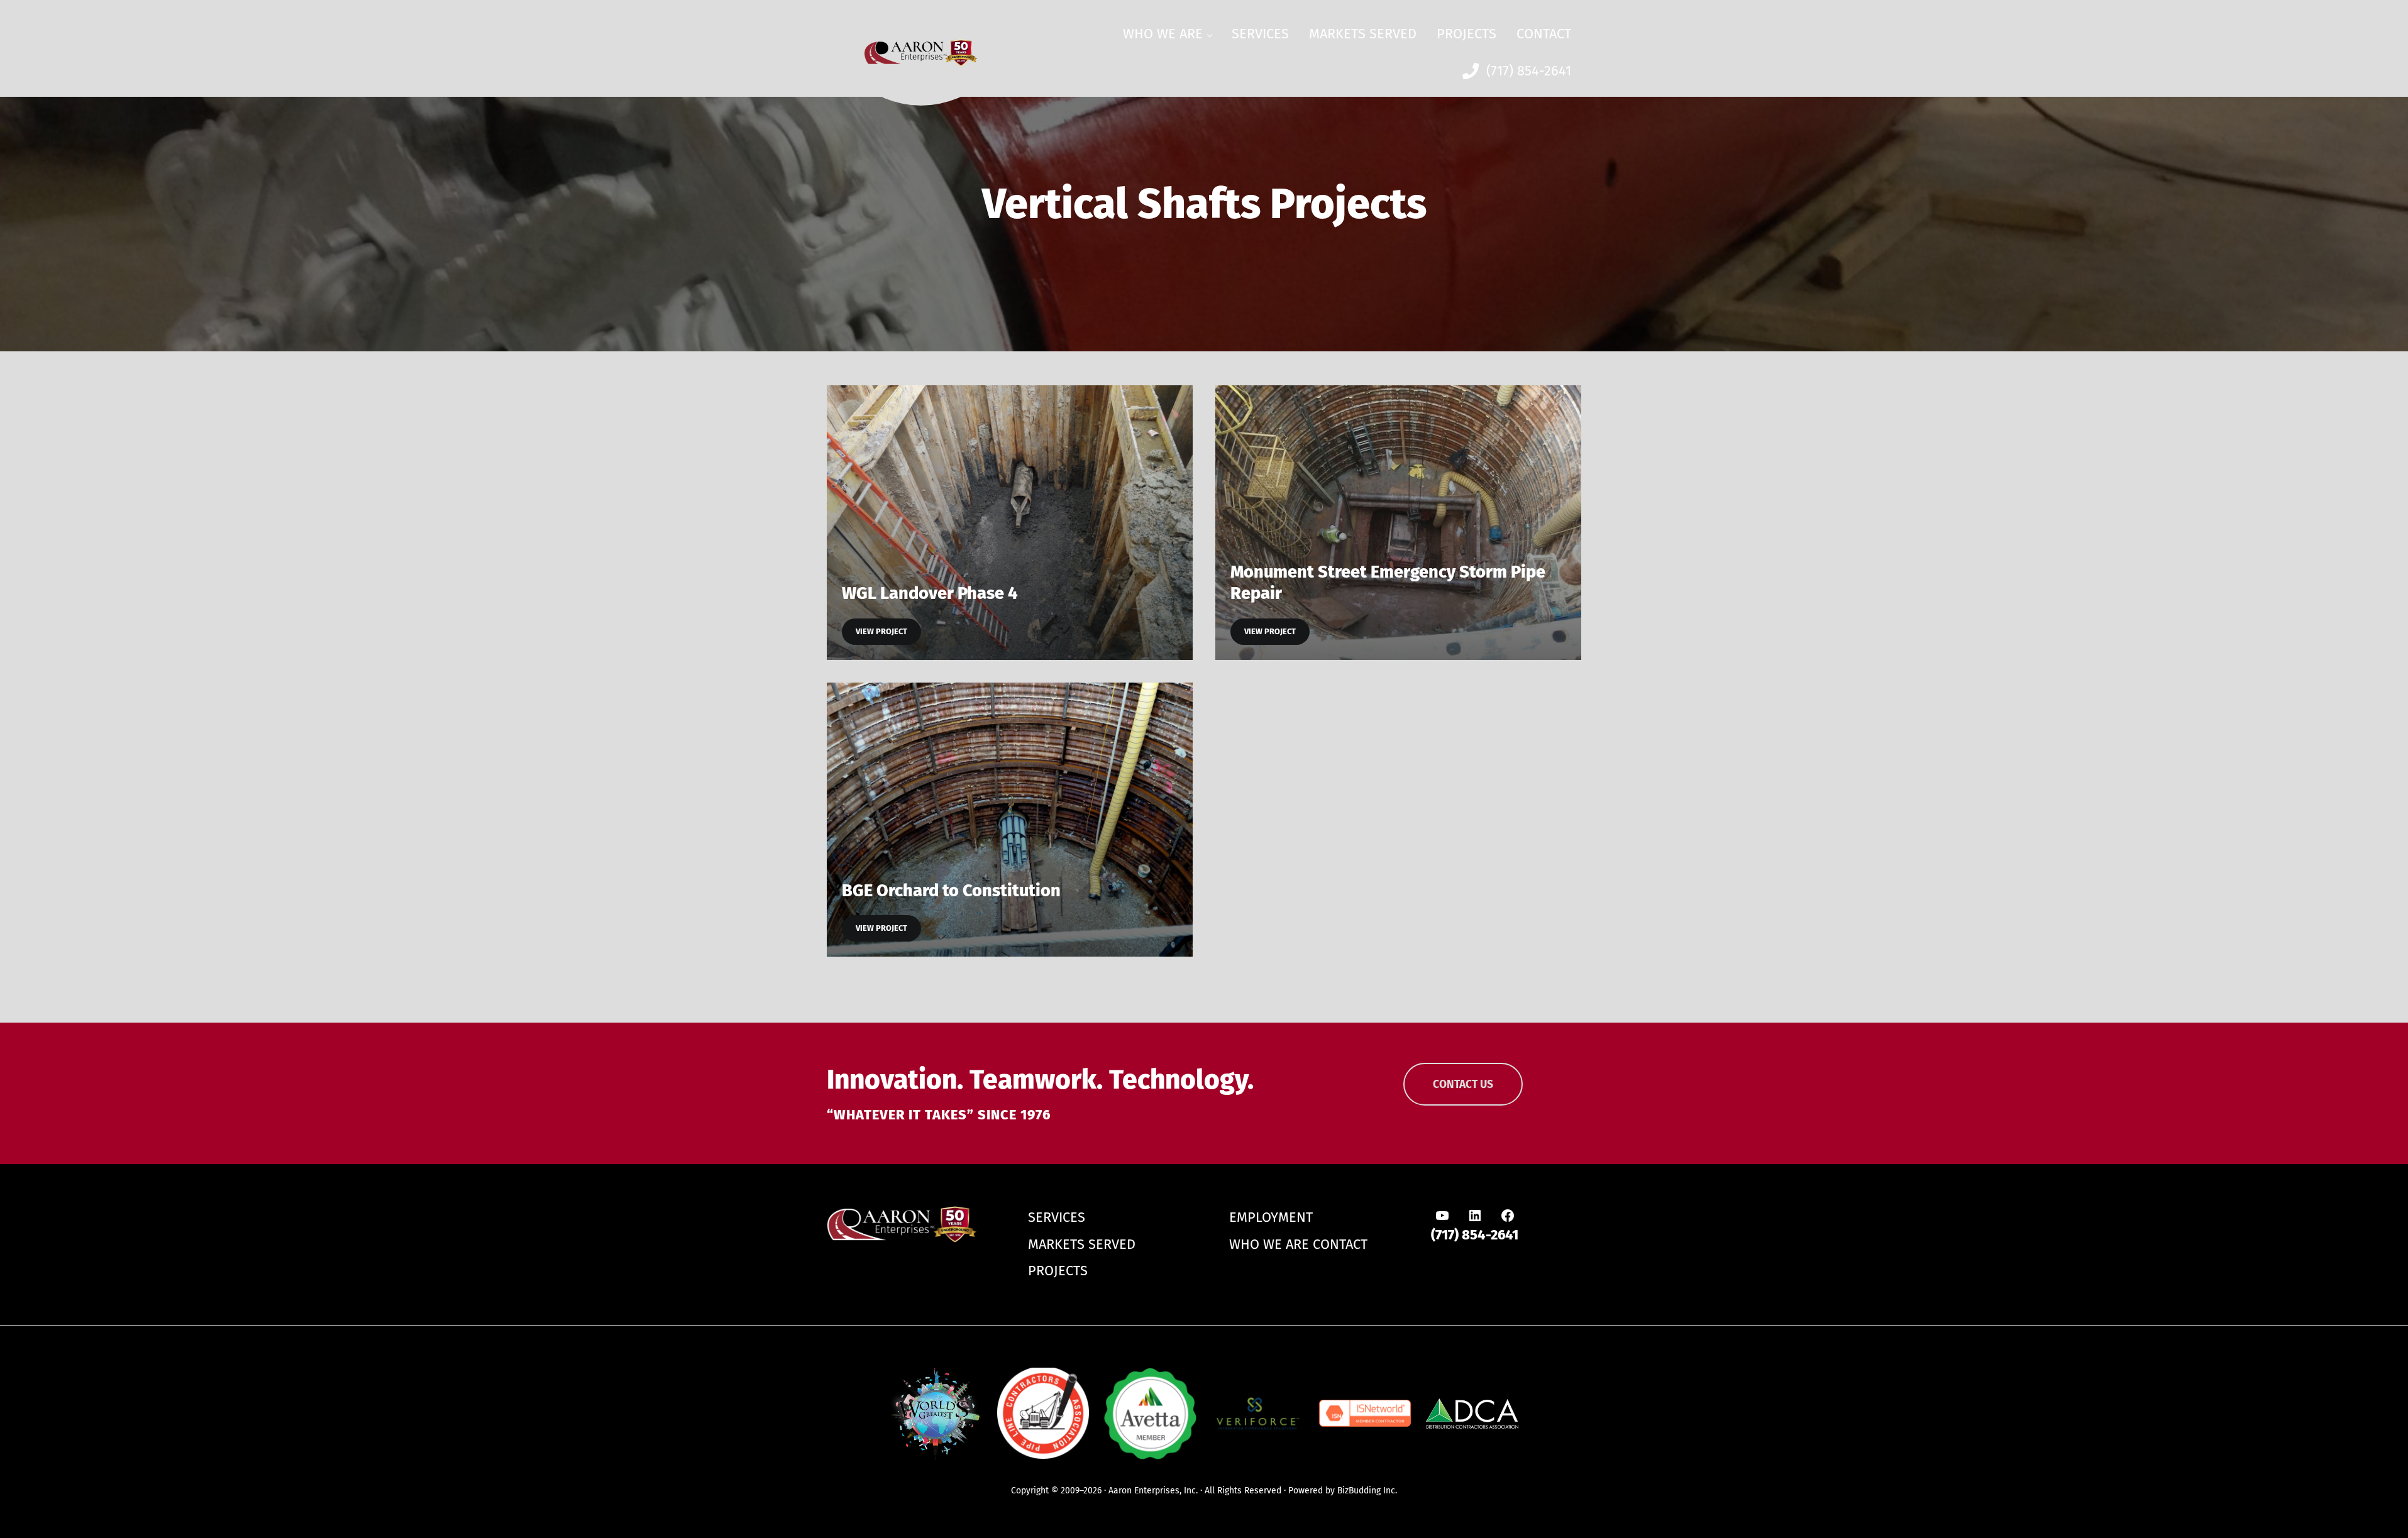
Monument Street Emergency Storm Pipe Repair (1388, 583)
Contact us (1463, 1085)
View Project (888, 634)
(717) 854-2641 (1475, 1235)
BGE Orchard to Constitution (951, 891)
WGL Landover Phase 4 (930, 593)
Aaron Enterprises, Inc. (1153, 1491)
